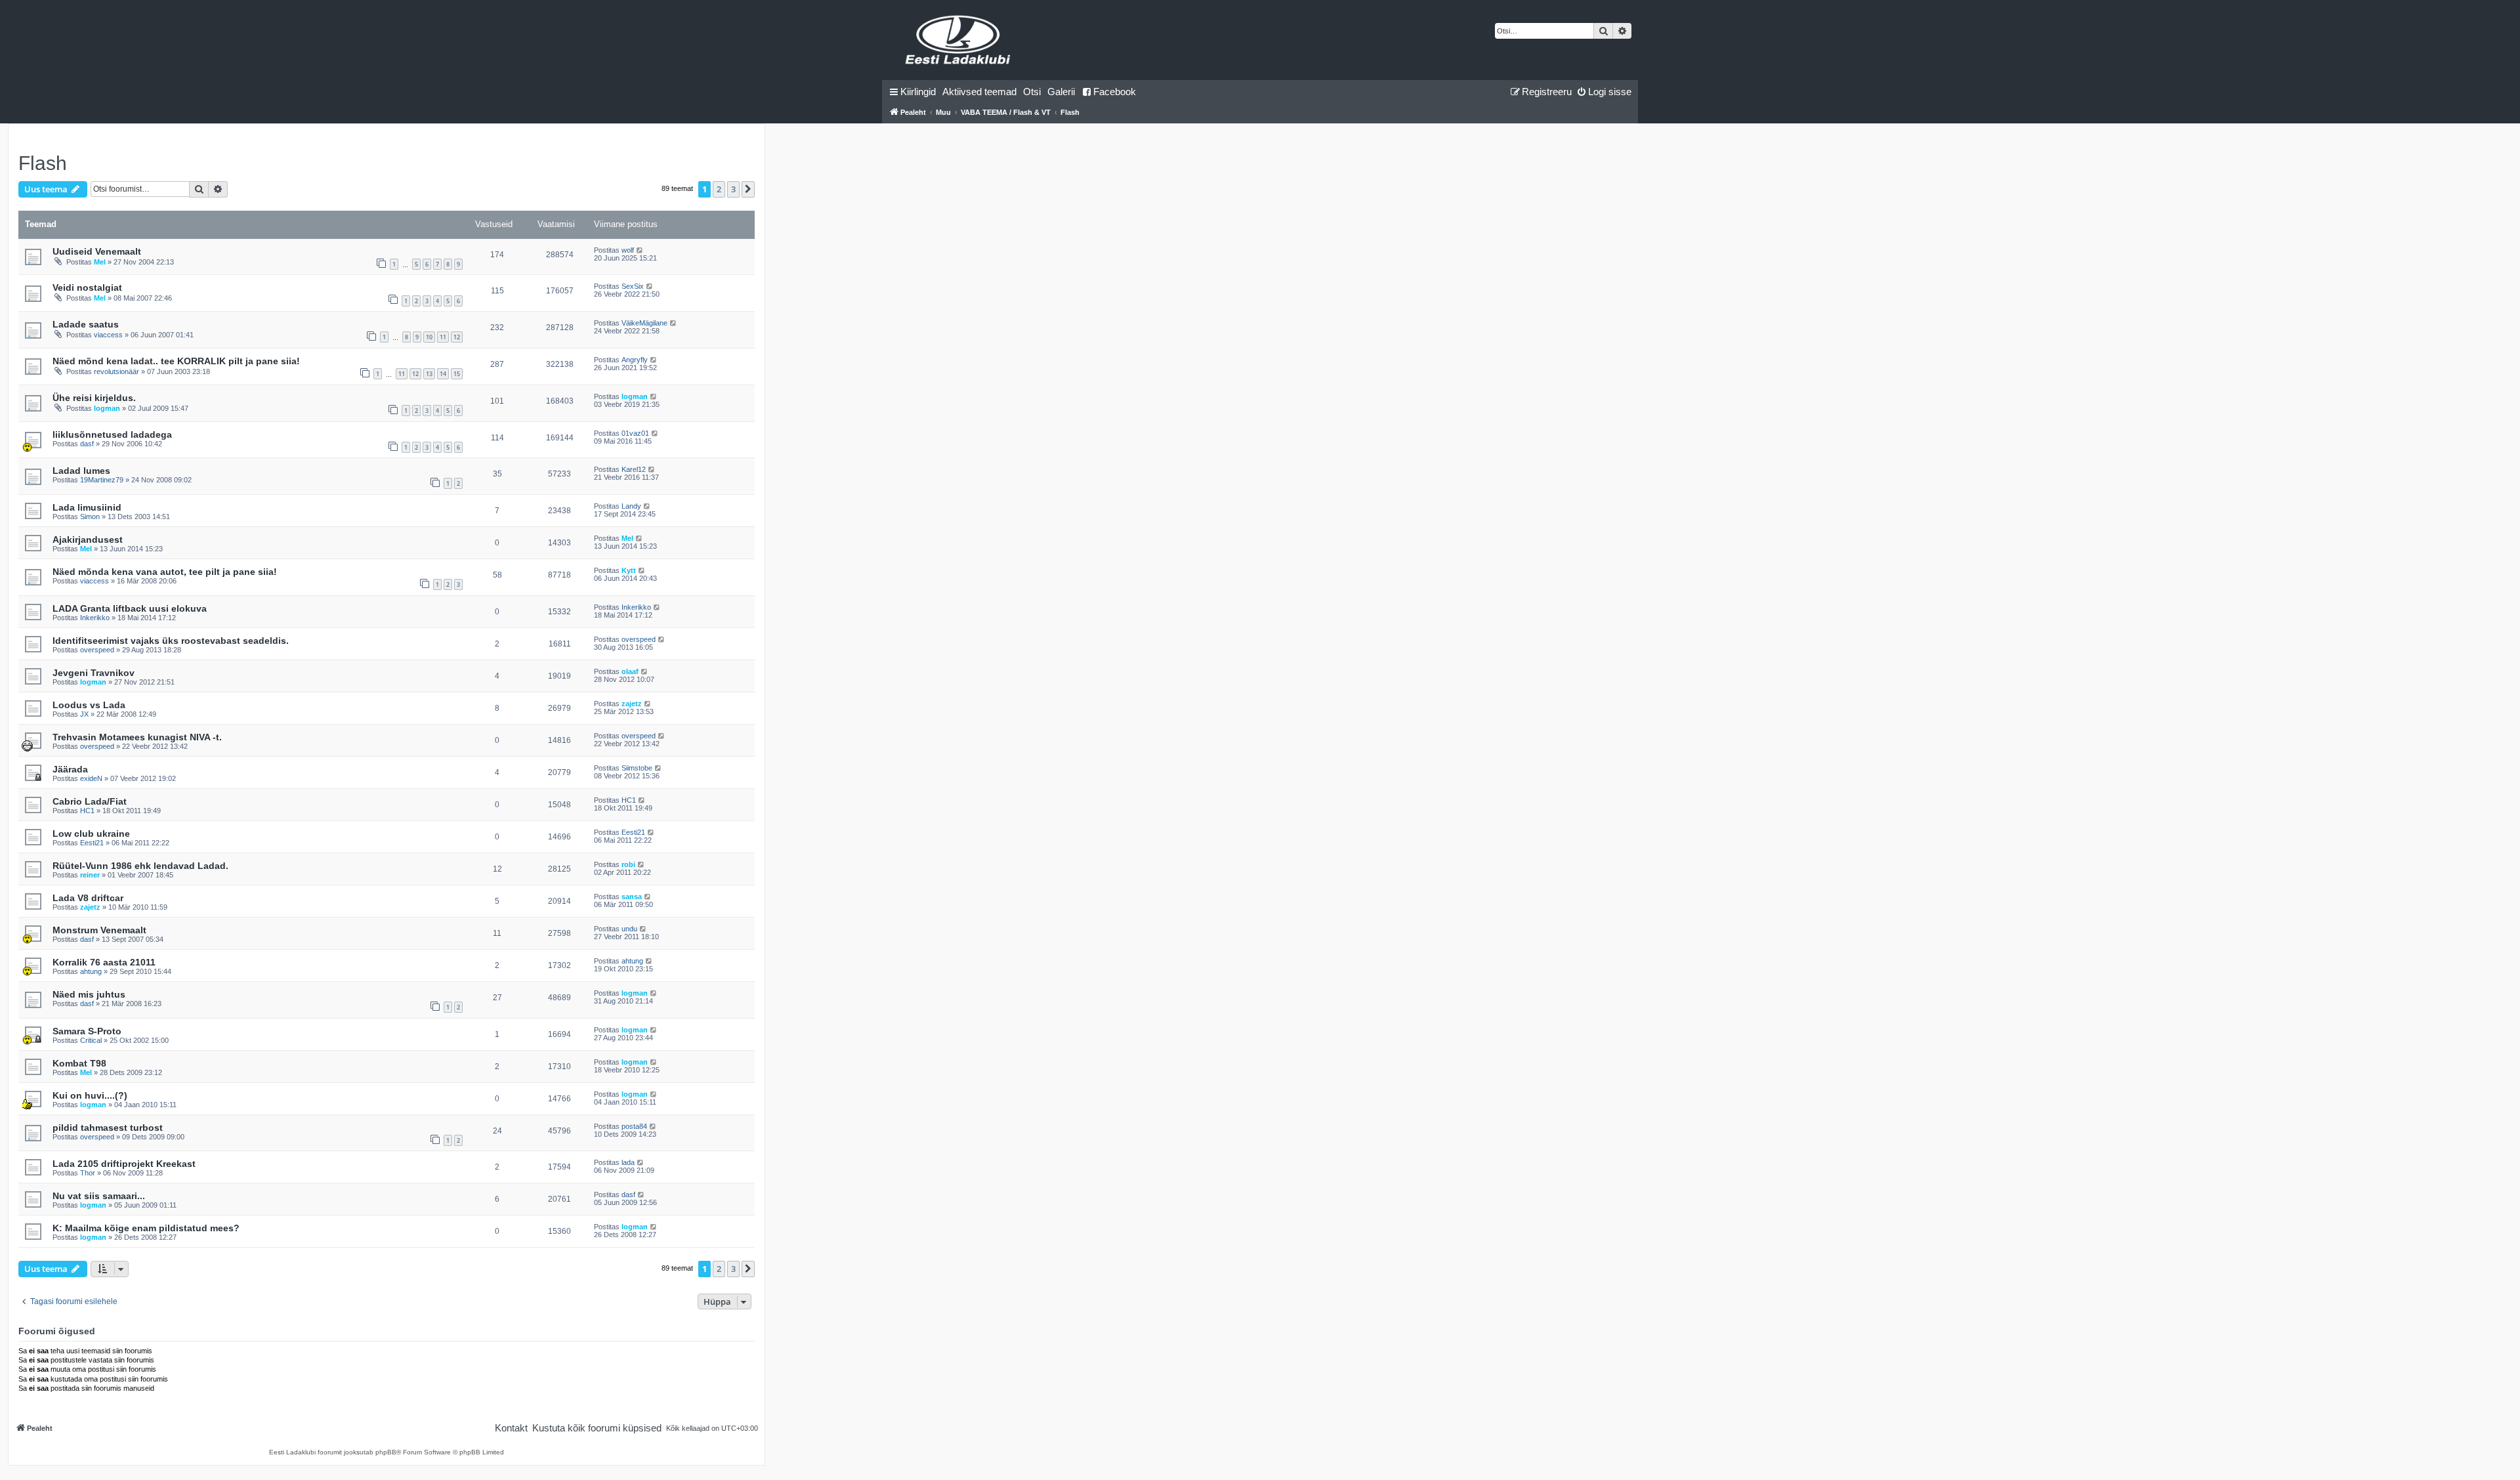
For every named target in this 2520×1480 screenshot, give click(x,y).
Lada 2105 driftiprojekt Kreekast (124, 1164)
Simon (90, 517)
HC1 (87, 811)
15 (457, 374)
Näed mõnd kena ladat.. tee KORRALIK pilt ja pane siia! (176, 361)
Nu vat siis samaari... (99, 1196)
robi (628, 864)
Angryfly (635, 360)
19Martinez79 (102, 480)
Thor (88, 1173)
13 (429, 374)
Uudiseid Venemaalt (97, 251)
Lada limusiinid (87, 507)
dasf (87, 444)
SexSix (633, 286)
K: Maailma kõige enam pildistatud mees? (146, 1228)
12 (457, 337)
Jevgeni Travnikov (94, 673)
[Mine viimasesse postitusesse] (640, 250)
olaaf (630, 671)
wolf (628, 250)
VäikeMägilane (644, 323)
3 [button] (733, 189)
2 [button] (719, 189)
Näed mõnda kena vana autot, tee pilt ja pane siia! (165, 572)
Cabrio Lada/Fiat (90, 801)
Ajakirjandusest (88, 539)
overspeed (97, 650)
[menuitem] (979, 92)
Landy (631, 506)
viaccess (108, 335)
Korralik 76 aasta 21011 (104, 962)
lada (628, 1162)
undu (629, 929)
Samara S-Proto (87, 1031)
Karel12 (634, 469)
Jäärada (70, 769)
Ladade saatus (86, 324)
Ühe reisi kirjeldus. (94, 398)
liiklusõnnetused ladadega (112, 434)
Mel (100, 262)
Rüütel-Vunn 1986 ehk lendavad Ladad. (140, 866)
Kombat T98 (79, 1063)
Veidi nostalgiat (87, 287)
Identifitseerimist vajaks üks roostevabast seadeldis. (171, 641)
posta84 (634, 1126)
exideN (91, 778)
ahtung (91, 971)
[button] (748, 189)
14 (443, 374)
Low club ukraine (91, 834)
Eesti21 (92, 843)
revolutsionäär (116, 371)
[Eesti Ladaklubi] (958, 40)
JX (84, 714)
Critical (91, 1040)
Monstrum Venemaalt (99, 930)
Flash (43, 163)
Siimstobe (637, 768)
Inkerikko (95, 618)
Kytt (629, 570)
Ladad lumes (81, 471)
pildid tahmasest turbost (108, 1128)
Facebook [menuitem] (1115, 92)
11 (443, 337)
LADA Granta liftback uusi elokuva (130, 608)
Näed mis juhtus (89, 994)
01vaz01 (635, 433)
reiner (90, 875)
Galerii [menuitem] (1061, 92)
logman (107, 408)
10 (429, 337)
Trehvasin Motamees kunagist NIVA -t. (137, 737)
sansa (632, 897)
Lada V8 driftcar (88, 898)
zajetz (632, 704)
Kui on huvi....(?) (90, 1095)
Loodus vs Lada (89, 705)
